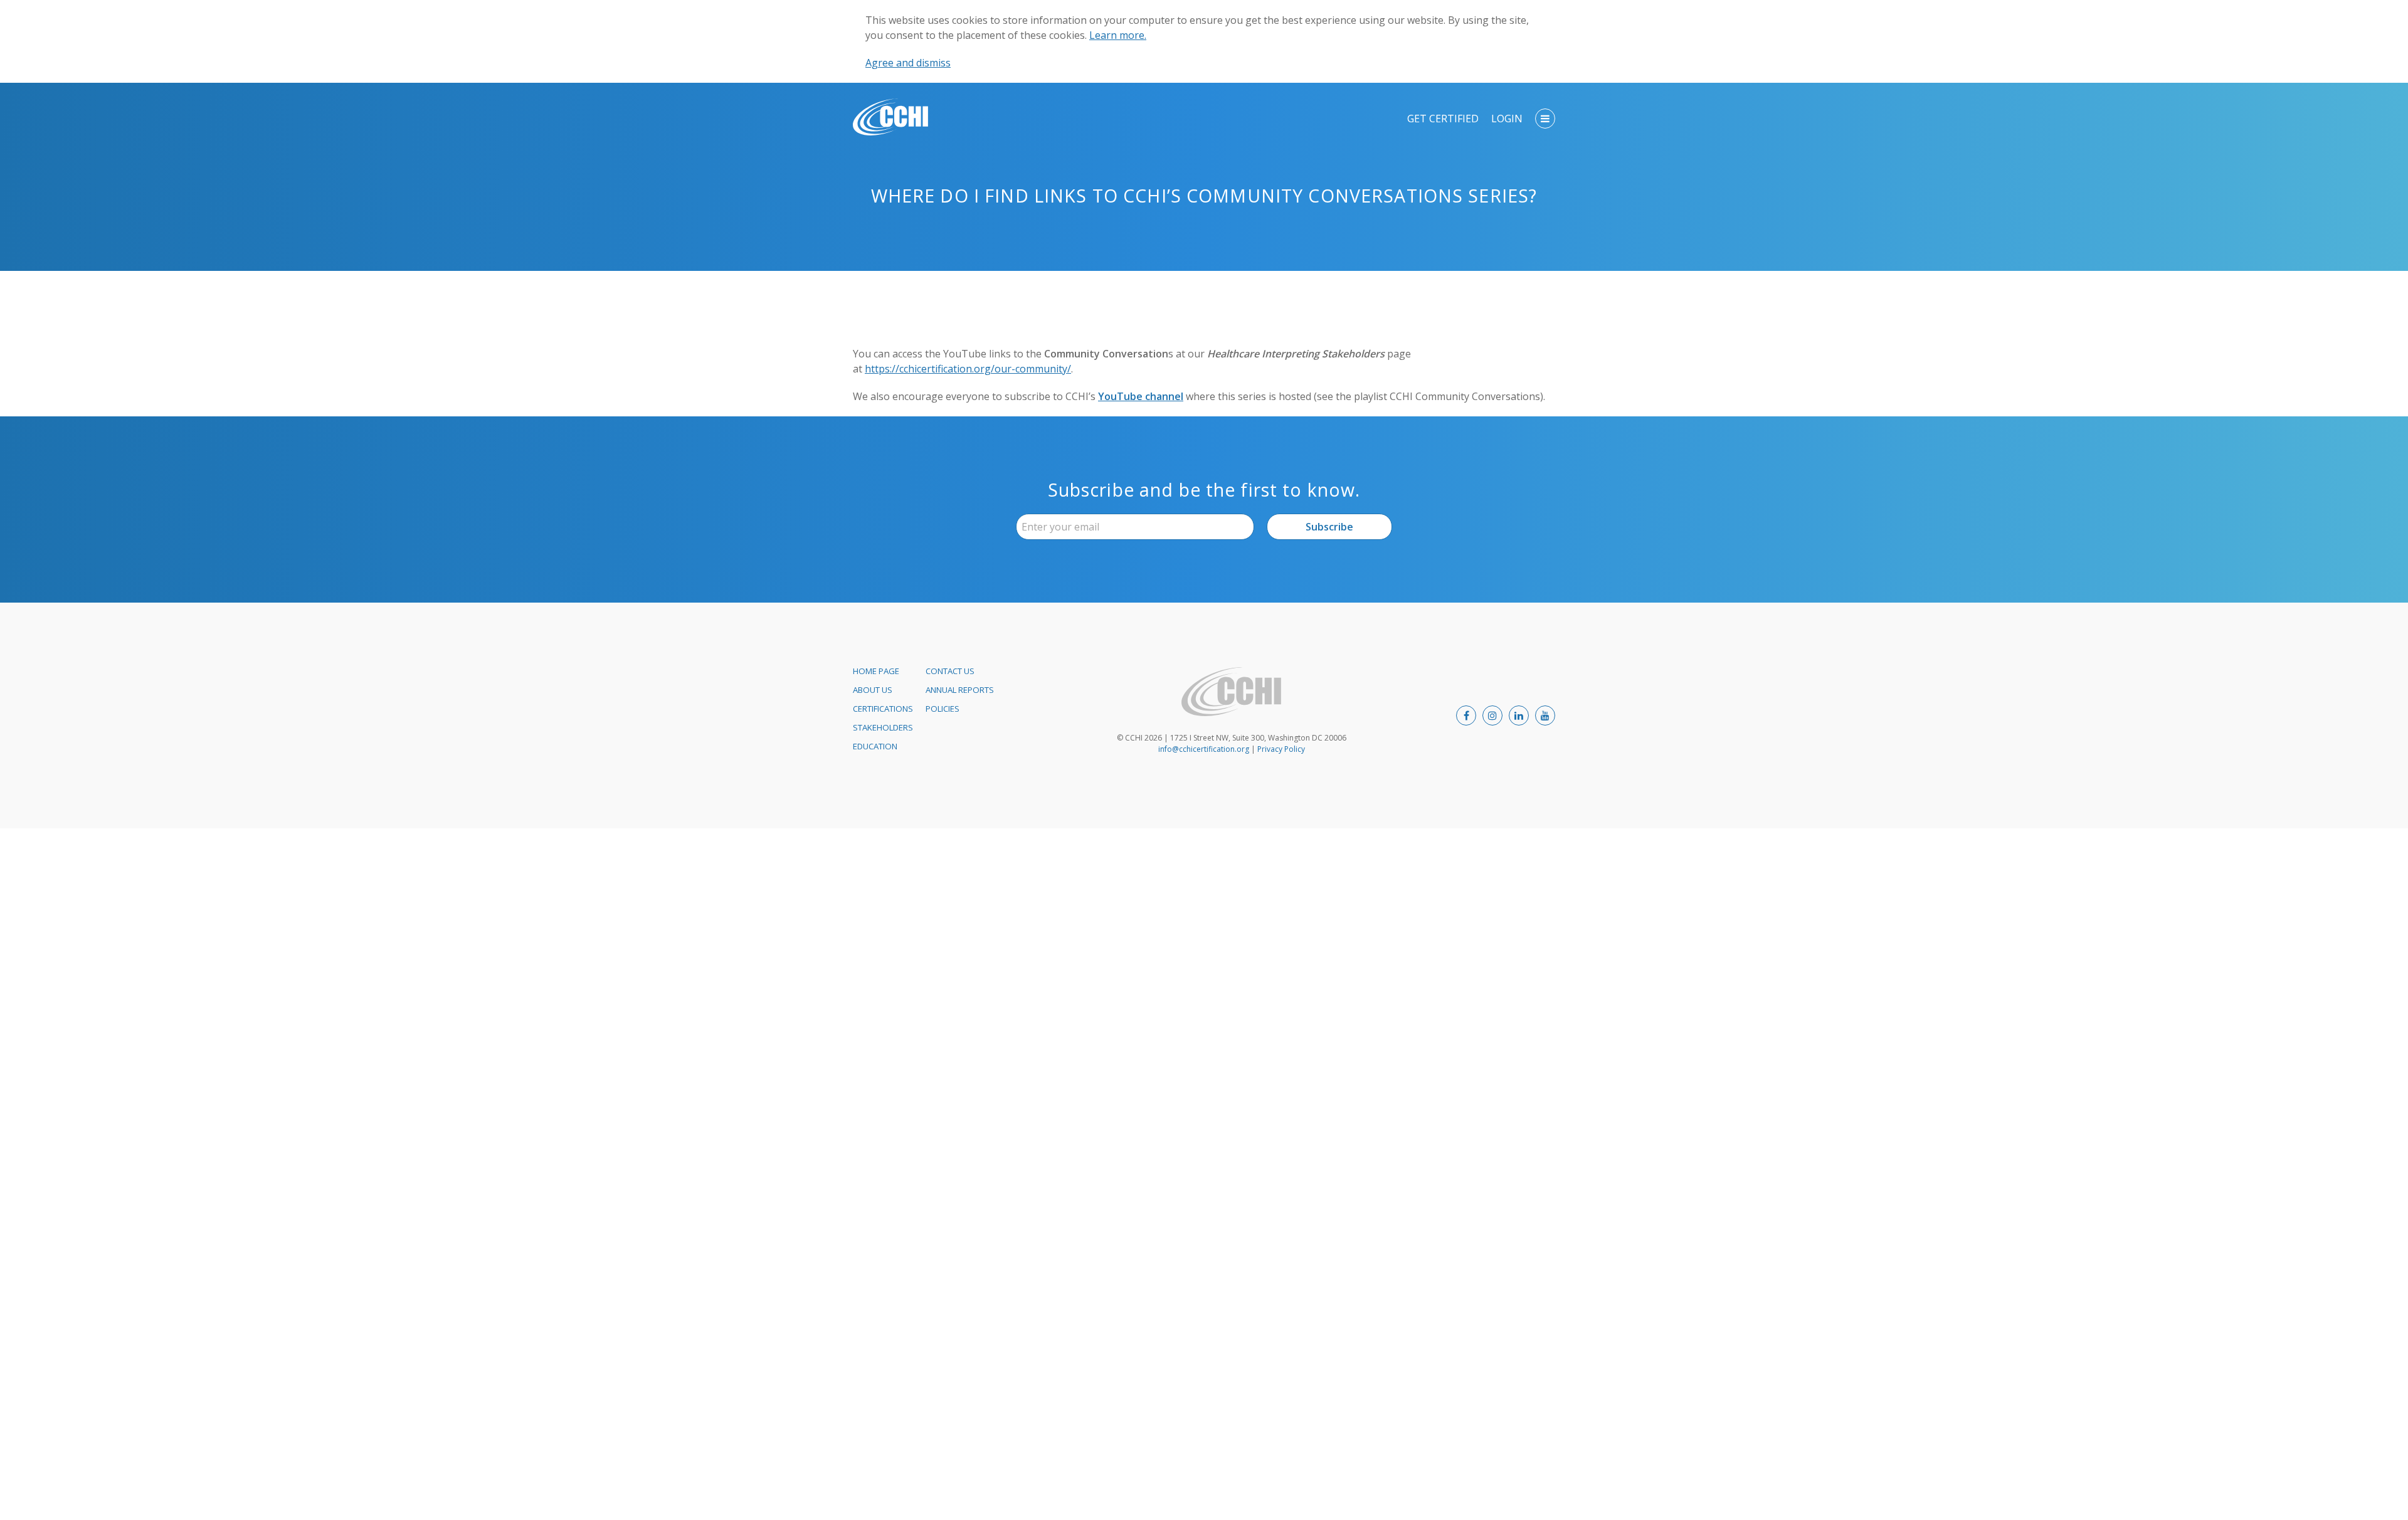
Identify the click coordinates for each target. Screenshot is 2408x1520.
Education (875, 746)
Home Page (876, 671)
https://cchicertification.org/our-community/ (968, 369)
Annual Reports (960, 690)
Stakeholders (883, 727)
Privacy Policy (1281, 749)
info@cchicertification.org (1204, 749)
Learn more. (1118, 35)
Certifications (883, 709)
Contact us (950, 671)
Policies (943, 709)
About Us (873, 690)
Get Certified (1443, 119)
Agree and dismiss (908, 63)
